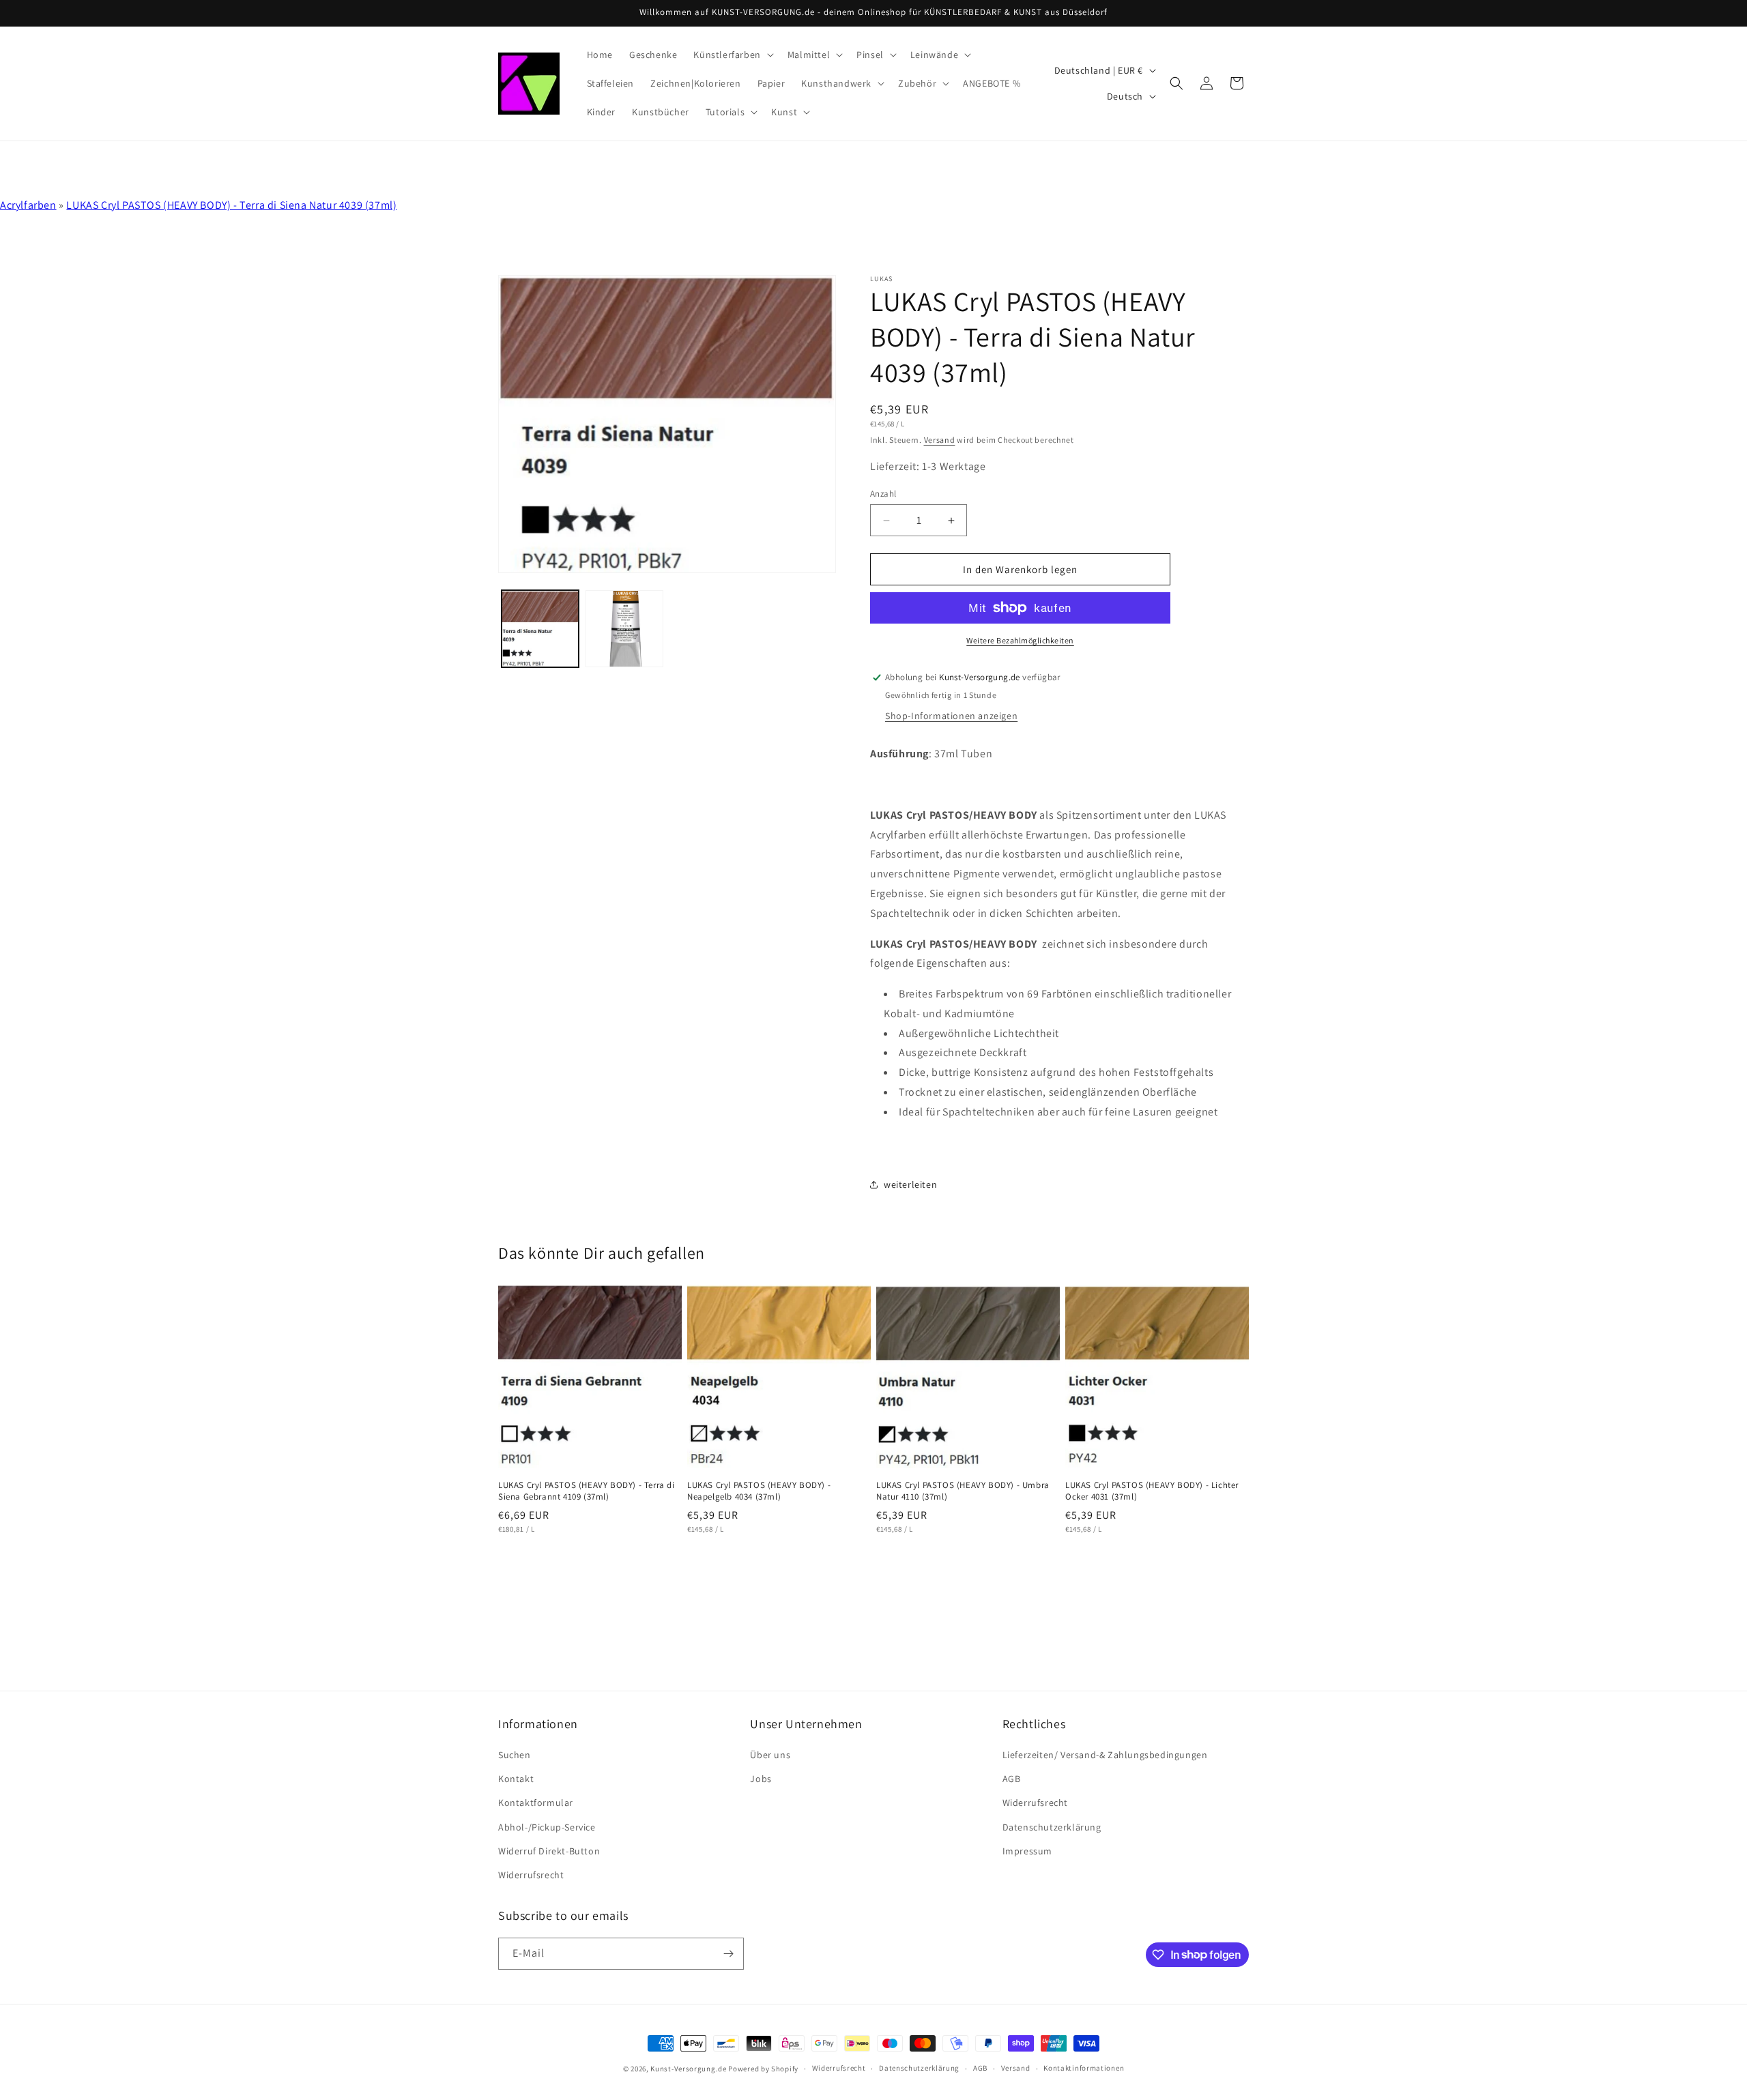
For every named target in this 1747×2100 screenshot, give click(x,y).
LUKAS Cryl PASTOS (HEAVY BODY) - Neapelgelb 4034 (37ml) (759, 1491)
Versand (940, 440)
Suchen (515, 1755)
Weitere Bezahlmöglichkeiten (1020, 640)
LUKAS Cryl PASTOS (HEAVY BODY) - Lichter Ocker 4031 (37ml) (1152, 1491)
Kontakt (516, 1779)
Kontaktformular (536, 1803)
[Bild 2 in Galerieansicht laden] (624, 629)
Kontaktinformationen (1084, 2068)
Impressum (1027, 1851)
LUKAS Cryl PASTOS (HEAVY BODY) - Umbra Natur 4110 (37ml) (963, 1491)
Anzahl (883, 494)
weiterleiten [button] (910, 1184)
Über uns (770, 1755)
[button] (732, 55)
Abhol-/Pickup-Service (547, 1827)
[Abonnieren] (728, 1954)
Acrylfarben (28, 205)
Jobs (761, 1779)
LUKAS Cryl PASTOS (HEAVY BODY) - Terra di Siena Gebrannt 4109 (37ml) (587, 1491)
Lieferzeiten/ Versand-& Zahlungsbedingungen (1105, 1755)
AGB (1012, 1779)
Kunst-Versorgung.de (688, 2069)
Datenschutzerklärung (1052, 1827)
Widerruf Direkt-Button (549, 1851)
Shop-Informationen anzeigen (951, 716)
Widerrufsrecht (531, 1875)
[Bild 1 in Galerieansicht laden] (540, 629)
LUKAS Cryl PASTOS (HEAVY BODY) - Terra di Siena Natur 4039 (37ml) (231, 205)
